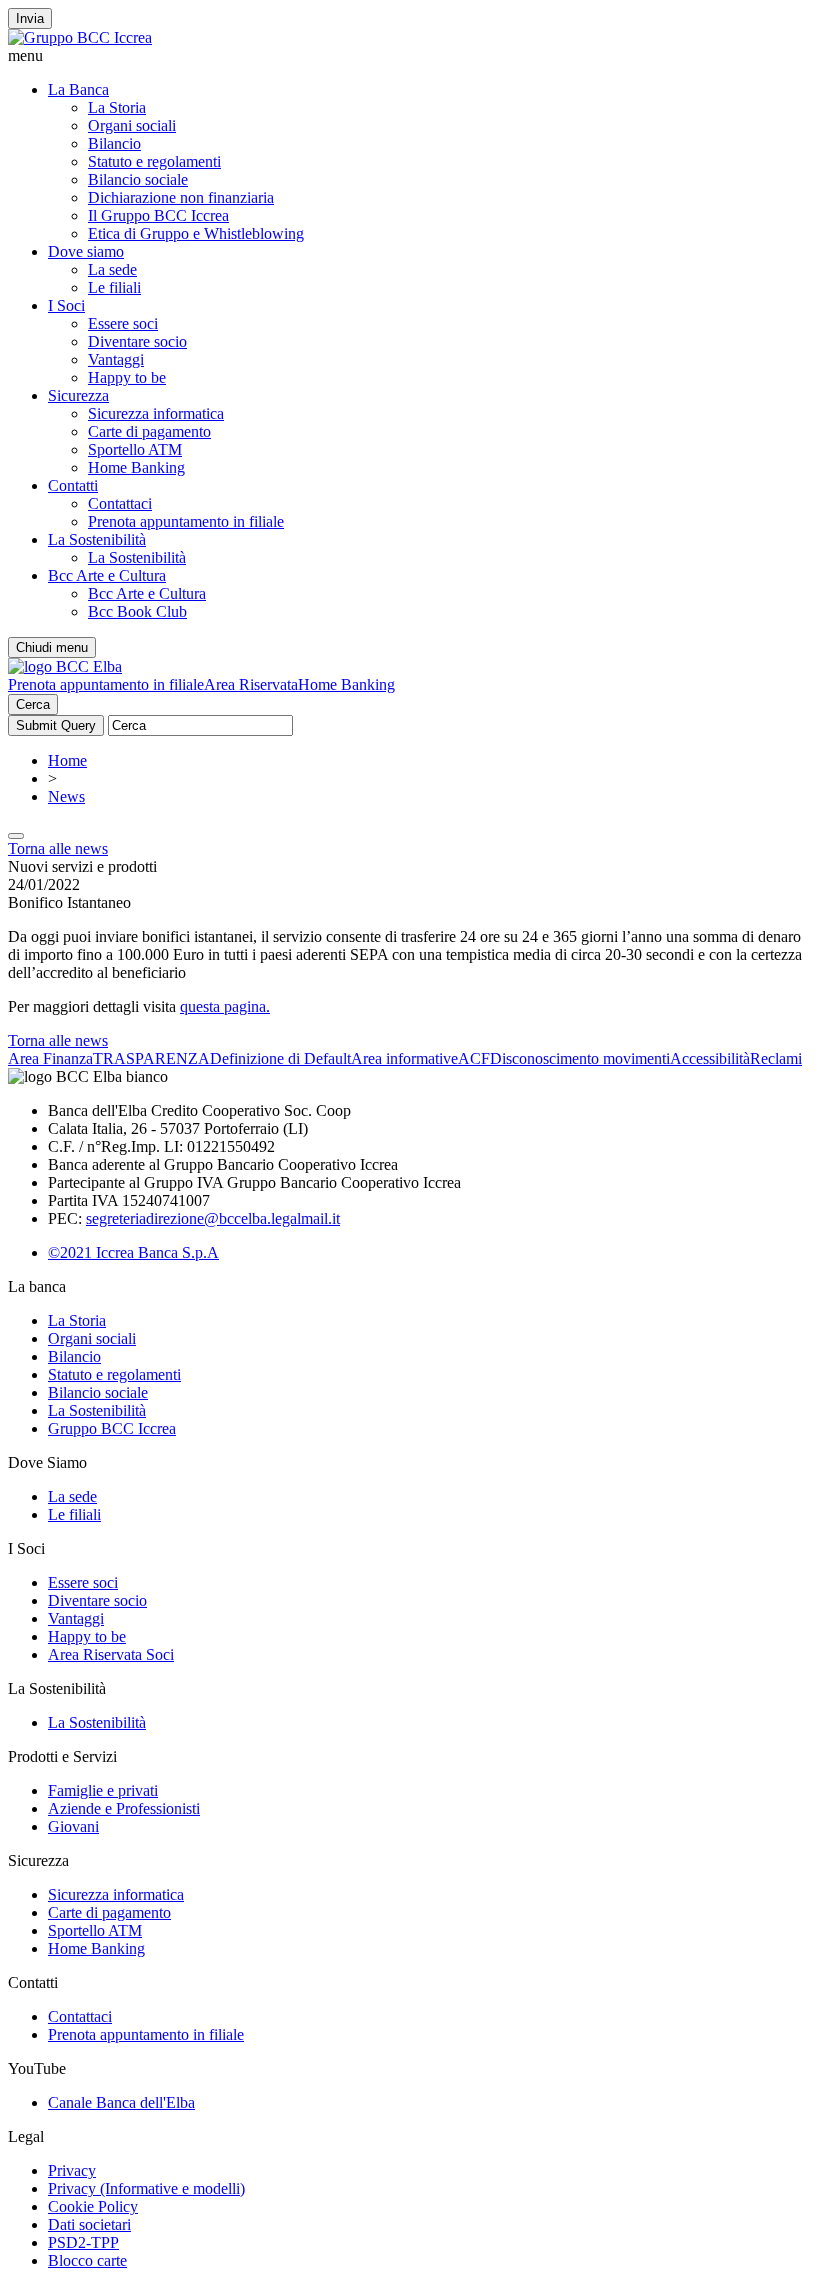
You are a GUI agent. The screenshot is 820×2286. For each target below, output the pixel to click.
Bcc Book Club (137, 611)
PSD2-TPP (83, 2242)
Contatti (73, 485)
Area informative (404, 1058)
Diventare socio (137, 341)
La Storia (117, 107)
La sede (112, 269)
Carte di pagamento (149, 431)
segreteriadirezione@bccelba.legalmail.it (213, 1218)
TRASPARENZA (151, 1058)
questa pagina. (225, 1006)
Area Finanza (50, 1058)
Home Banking (136, 467)
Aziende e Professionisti (124, 1808)
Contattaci (120, 503)
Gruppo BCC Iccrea (112, 1428)
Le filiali (114, 287)
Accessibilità (710, 1058)
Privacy (72, 2170)
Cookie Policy (93, 2206)
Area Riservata (251, 684)
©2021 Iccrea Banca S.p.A (133, 1252)
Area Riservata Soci (111, 1654)
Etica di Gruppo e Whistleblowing (196, 233)
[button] (410, 56)
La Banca (78, 89)
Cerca (33, 704)
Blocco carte (87, 2260)
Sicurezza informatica (156, 413)
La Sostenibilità (97, 539)
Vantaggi (116, 359)
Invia (30, 18)
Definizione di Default (280, 1058)
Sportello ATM (135, 449)
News (66, 796)
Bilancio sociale (138, 179)
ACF (474, 1058)
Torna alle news (58, 848)
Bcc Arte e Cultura (107, 575)
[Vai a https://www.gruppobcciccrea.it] (80, 37)
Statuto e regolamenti (154, 161)
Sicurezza (78, 395)
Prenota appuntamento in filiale (186, 521)
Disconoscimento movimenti (580, 1058)
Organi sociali (132, 125)
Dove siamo (86, 251)
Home (67, 760)
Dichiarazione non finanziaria (181, 197)
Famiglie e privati (103, 1790)
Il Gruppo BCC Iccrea (158, 215)
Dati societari (89, 2224)
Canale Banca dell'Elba (121, 2102)
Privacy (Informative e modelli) (146, 2188)
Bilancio (114, 143)
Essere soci (123, 323)
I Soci (66, 305)
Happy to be (127, 377)
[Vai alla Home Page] (65, 666)
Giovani (73, 1826)
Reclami (776, 1058)
